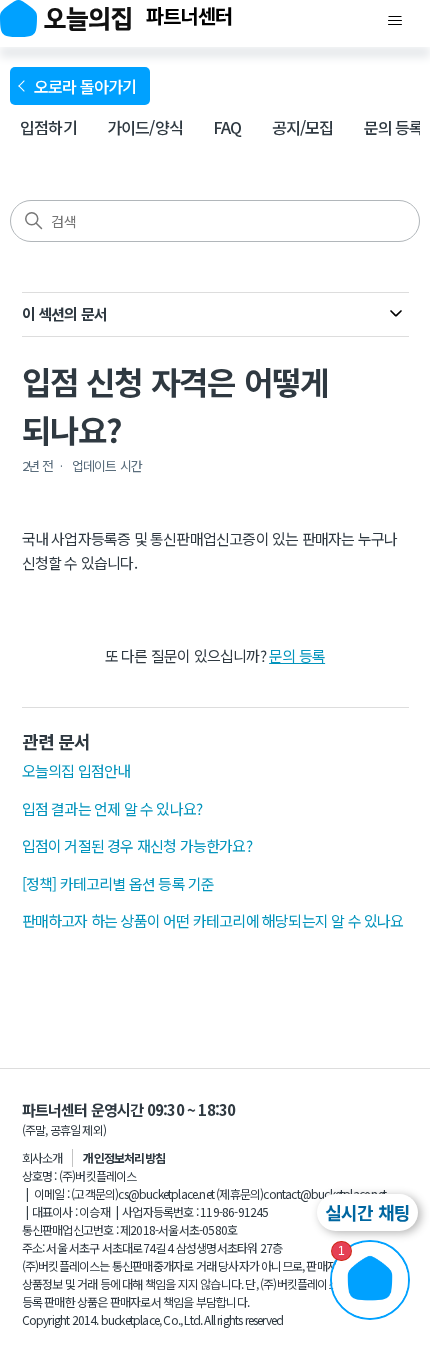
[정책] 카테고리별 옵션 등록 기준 (118, 883)
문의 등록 (394, 127)
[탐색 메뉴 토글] (394, 21)
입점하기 (48, 127)
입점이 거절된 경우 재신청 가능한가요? (137, 845)
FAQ (227, 127)
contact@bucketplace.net (324, 1193)
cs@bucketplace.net (166, 1193)
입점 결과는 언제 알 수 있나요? (112, 808)
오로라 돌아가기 (88, 86)
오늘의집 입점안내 (76, 770)
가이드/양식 (145, 127)
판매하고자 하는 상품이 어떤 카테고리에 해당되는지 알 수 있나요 (213, 920)
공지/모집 (303, 127)
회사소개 (42, 1157)
